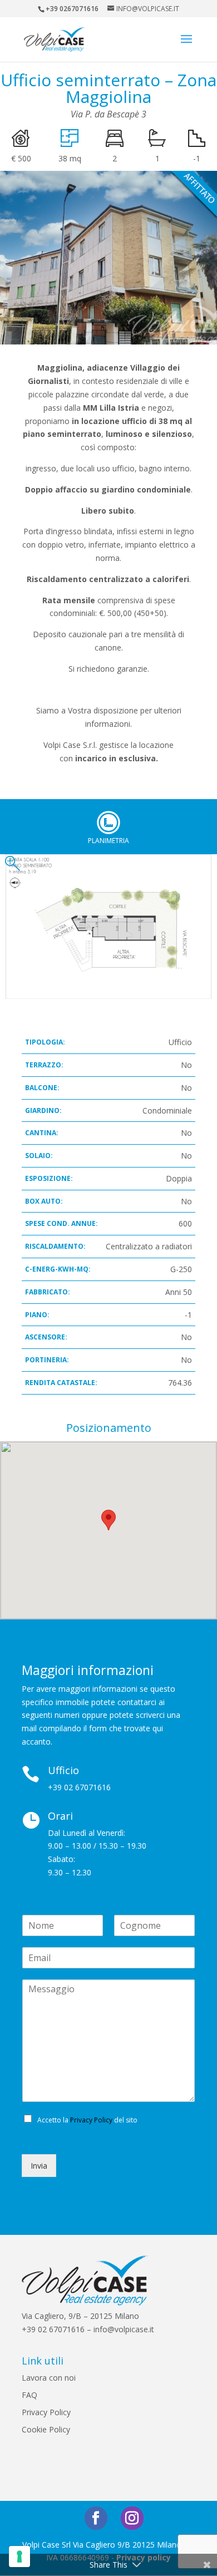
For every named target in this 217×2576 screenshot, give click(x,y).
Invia (39, 2166)
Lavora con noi (49, 2378)
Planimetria (108, 822)
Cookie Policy (46, 2429)
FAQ (29, 2395)
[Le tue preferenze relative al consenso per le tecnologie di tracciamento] (19, 2557)
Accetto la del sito (87, 2120)
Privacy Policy (91, 2120)
